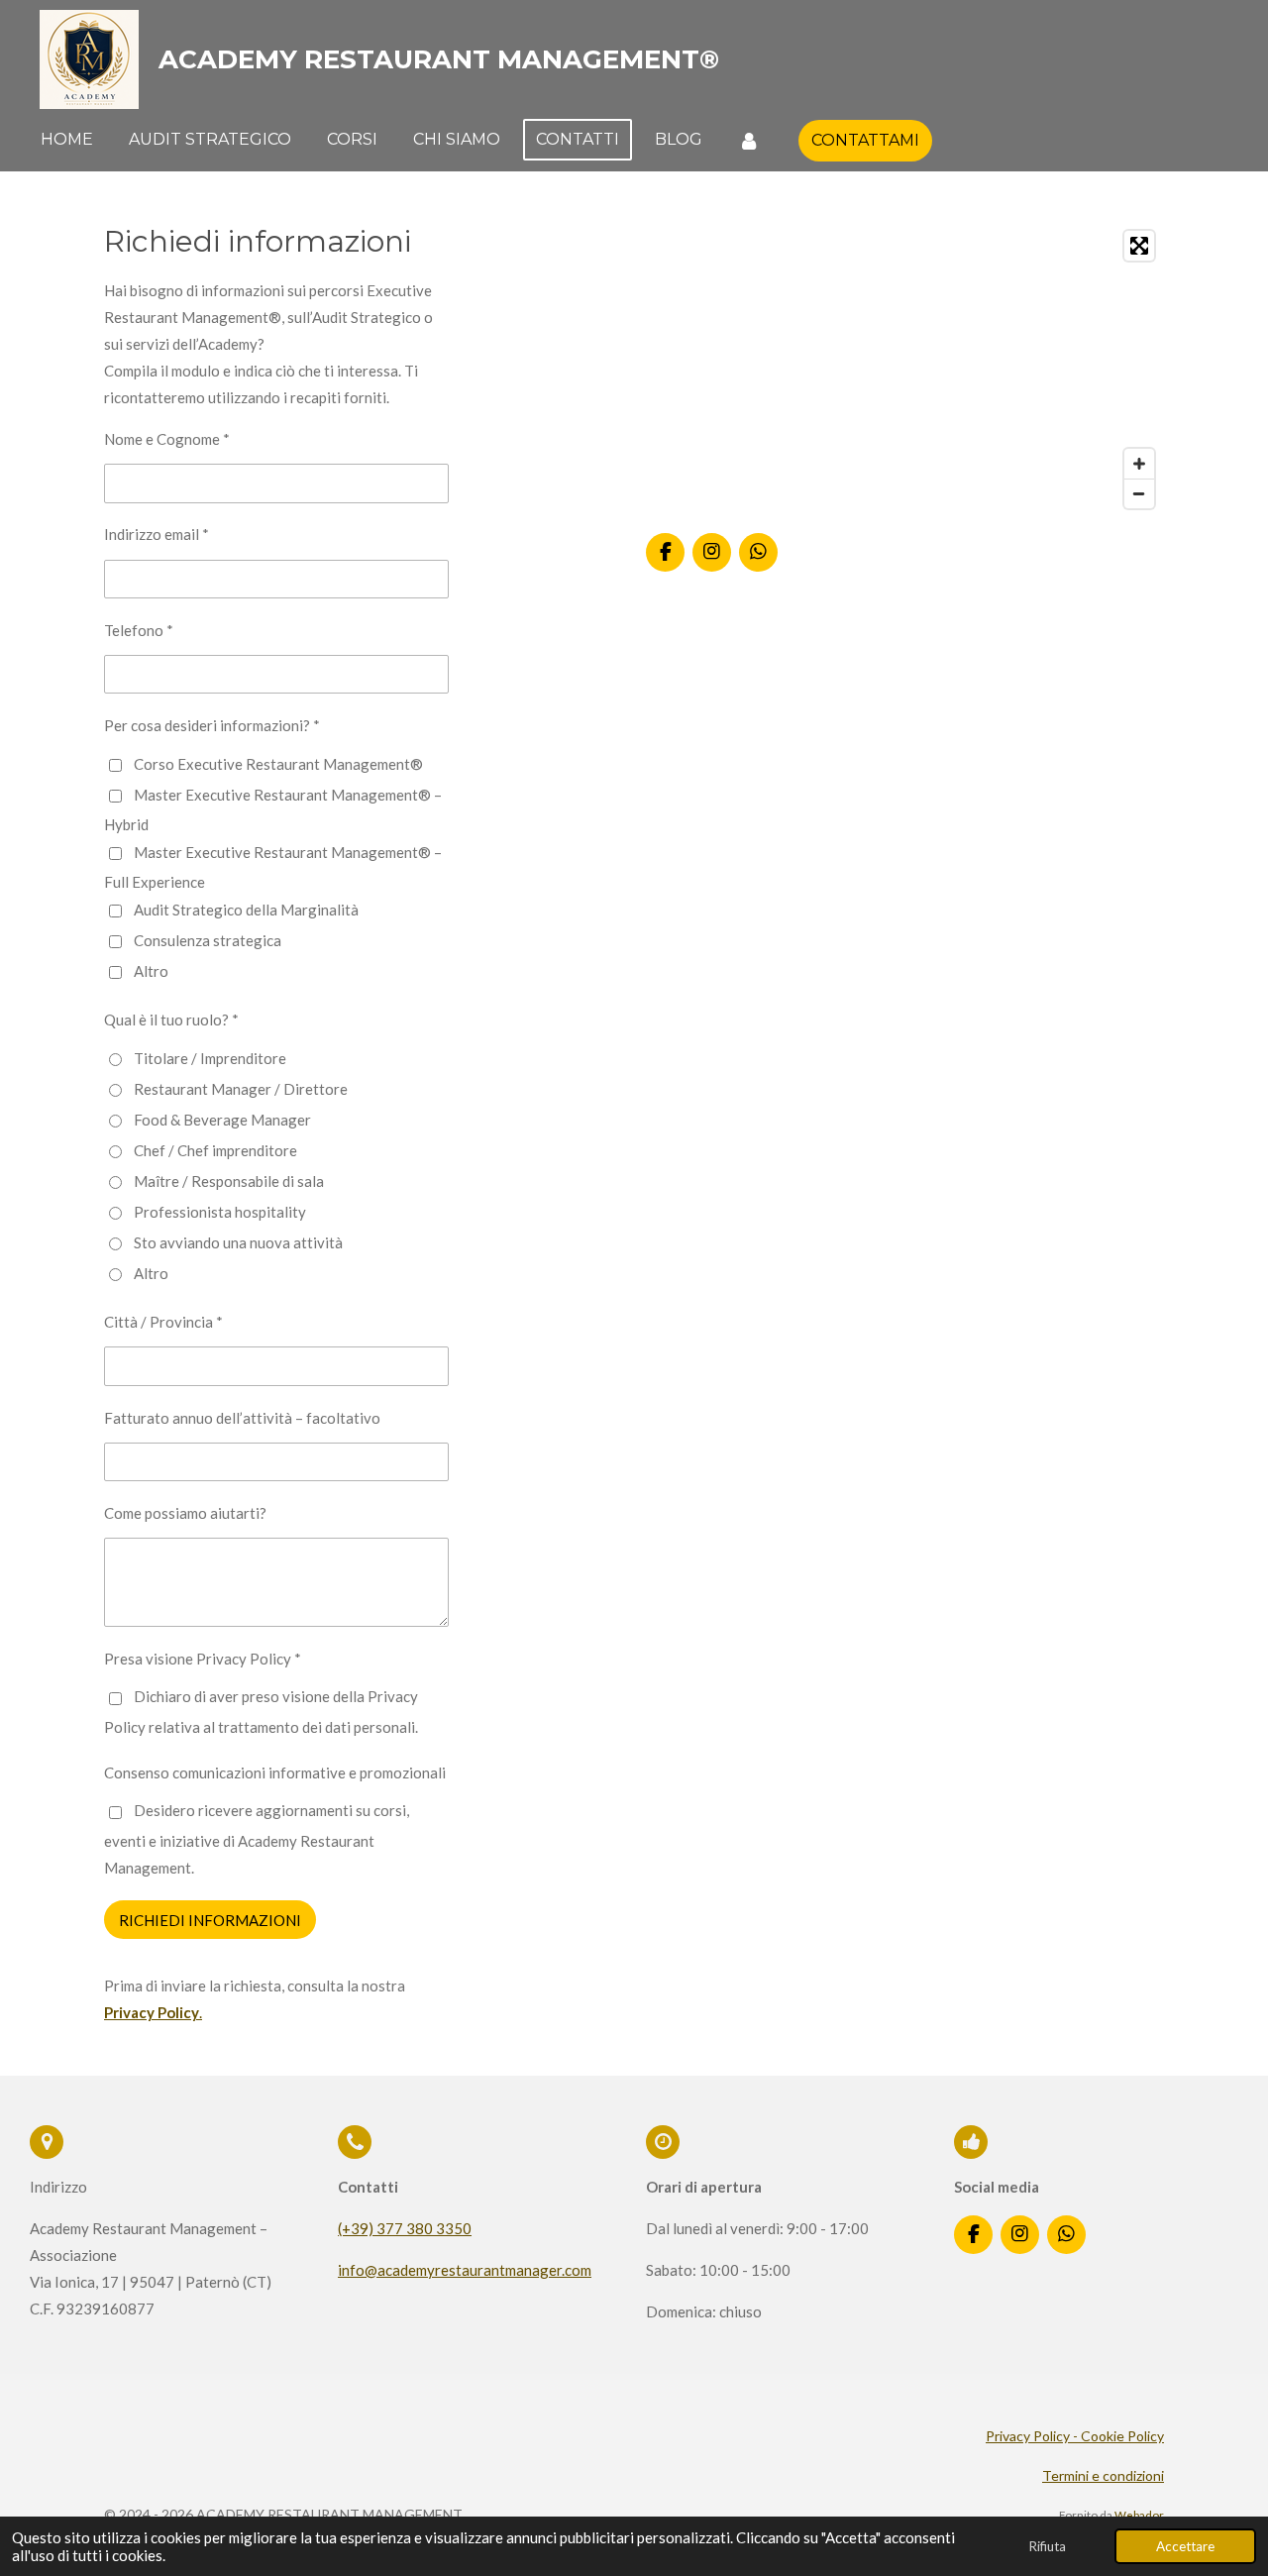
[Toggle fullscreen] (1139, 246)
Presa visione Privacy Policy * (203, 1659)
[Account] (749, 140)
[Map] (905, 370)
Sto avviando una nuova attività (238, 1242)
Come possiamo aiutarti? (185, 1513)
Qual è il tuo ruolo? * (171, 1020)
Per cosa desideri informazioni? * (212, 725)
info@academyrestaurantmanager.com (465, 2270)
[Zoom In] (1139, 464)
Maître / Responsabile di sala (229, 1181)
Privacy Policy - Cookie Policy (1075, 2436)
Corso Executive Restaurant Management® (278, 764)
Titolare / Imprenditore (210, 1058)
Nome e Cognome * (167, 439)
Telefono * (139, 630)
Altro (151, 971)
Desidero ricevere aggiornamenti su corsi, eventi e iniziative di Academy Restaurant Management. (257, 1839)
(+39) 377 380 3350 (405, 2228)
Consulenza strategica (208, 940)
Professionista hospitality (220, 1212)
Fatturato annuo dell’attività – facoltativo (242, 1418)
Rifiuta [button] (1047, 2546)
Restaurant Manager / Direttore (241, 1089)
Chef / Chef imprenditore (215, 1150)
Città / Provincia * (163, 1322)
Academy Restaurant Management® (439, 59)
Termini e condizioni (1103, 2475)
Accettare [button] (1185, 2546)
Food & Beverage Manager (222, 1120)
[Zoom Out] (1139, 493)
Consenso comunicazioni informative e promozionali (275, 1772)
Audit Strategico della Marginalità (246, 910)
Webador (1139, 2515)
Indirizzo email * (157, 534)
